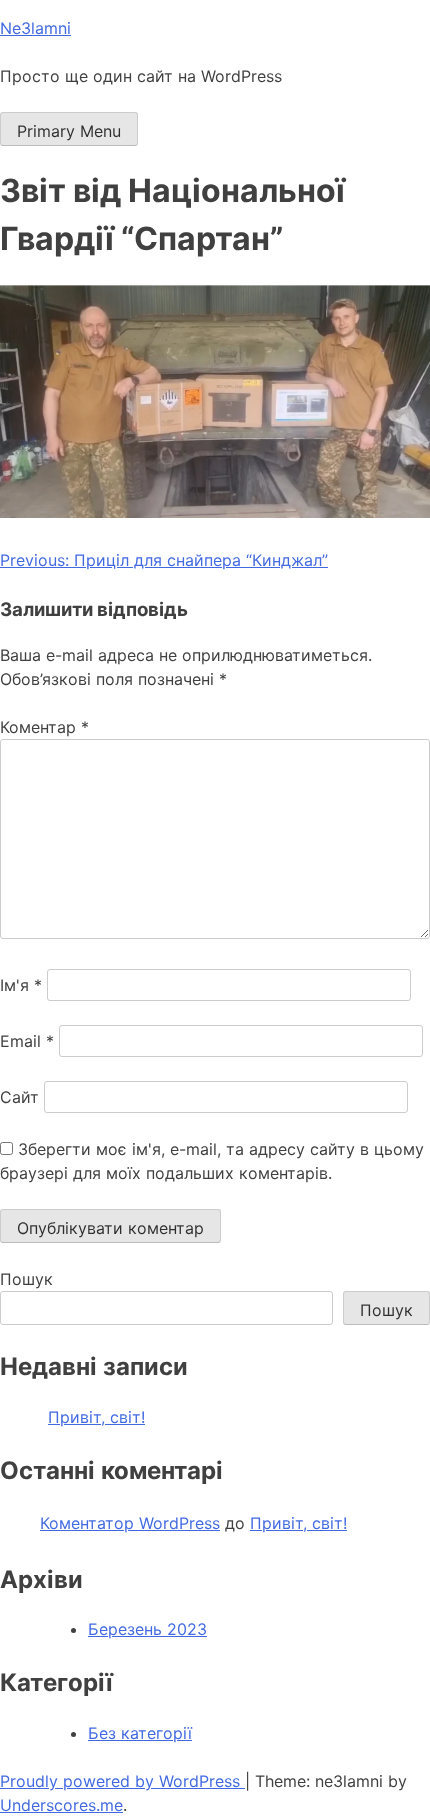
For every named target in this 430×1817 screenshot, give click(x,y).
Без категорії (140, 1733)
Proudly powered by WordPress (122, 1781)
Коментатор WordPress (130, 1523)
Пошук (26, 1279)
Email (27, 1041)
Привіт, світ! (96, 1417)
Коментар (44, 727)
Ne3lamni (35, 28)
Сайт (19, 1097)
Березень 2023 (147, 1629)
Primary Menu (69, 131)
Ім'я (21, 985)
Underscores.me (61, 1805)
